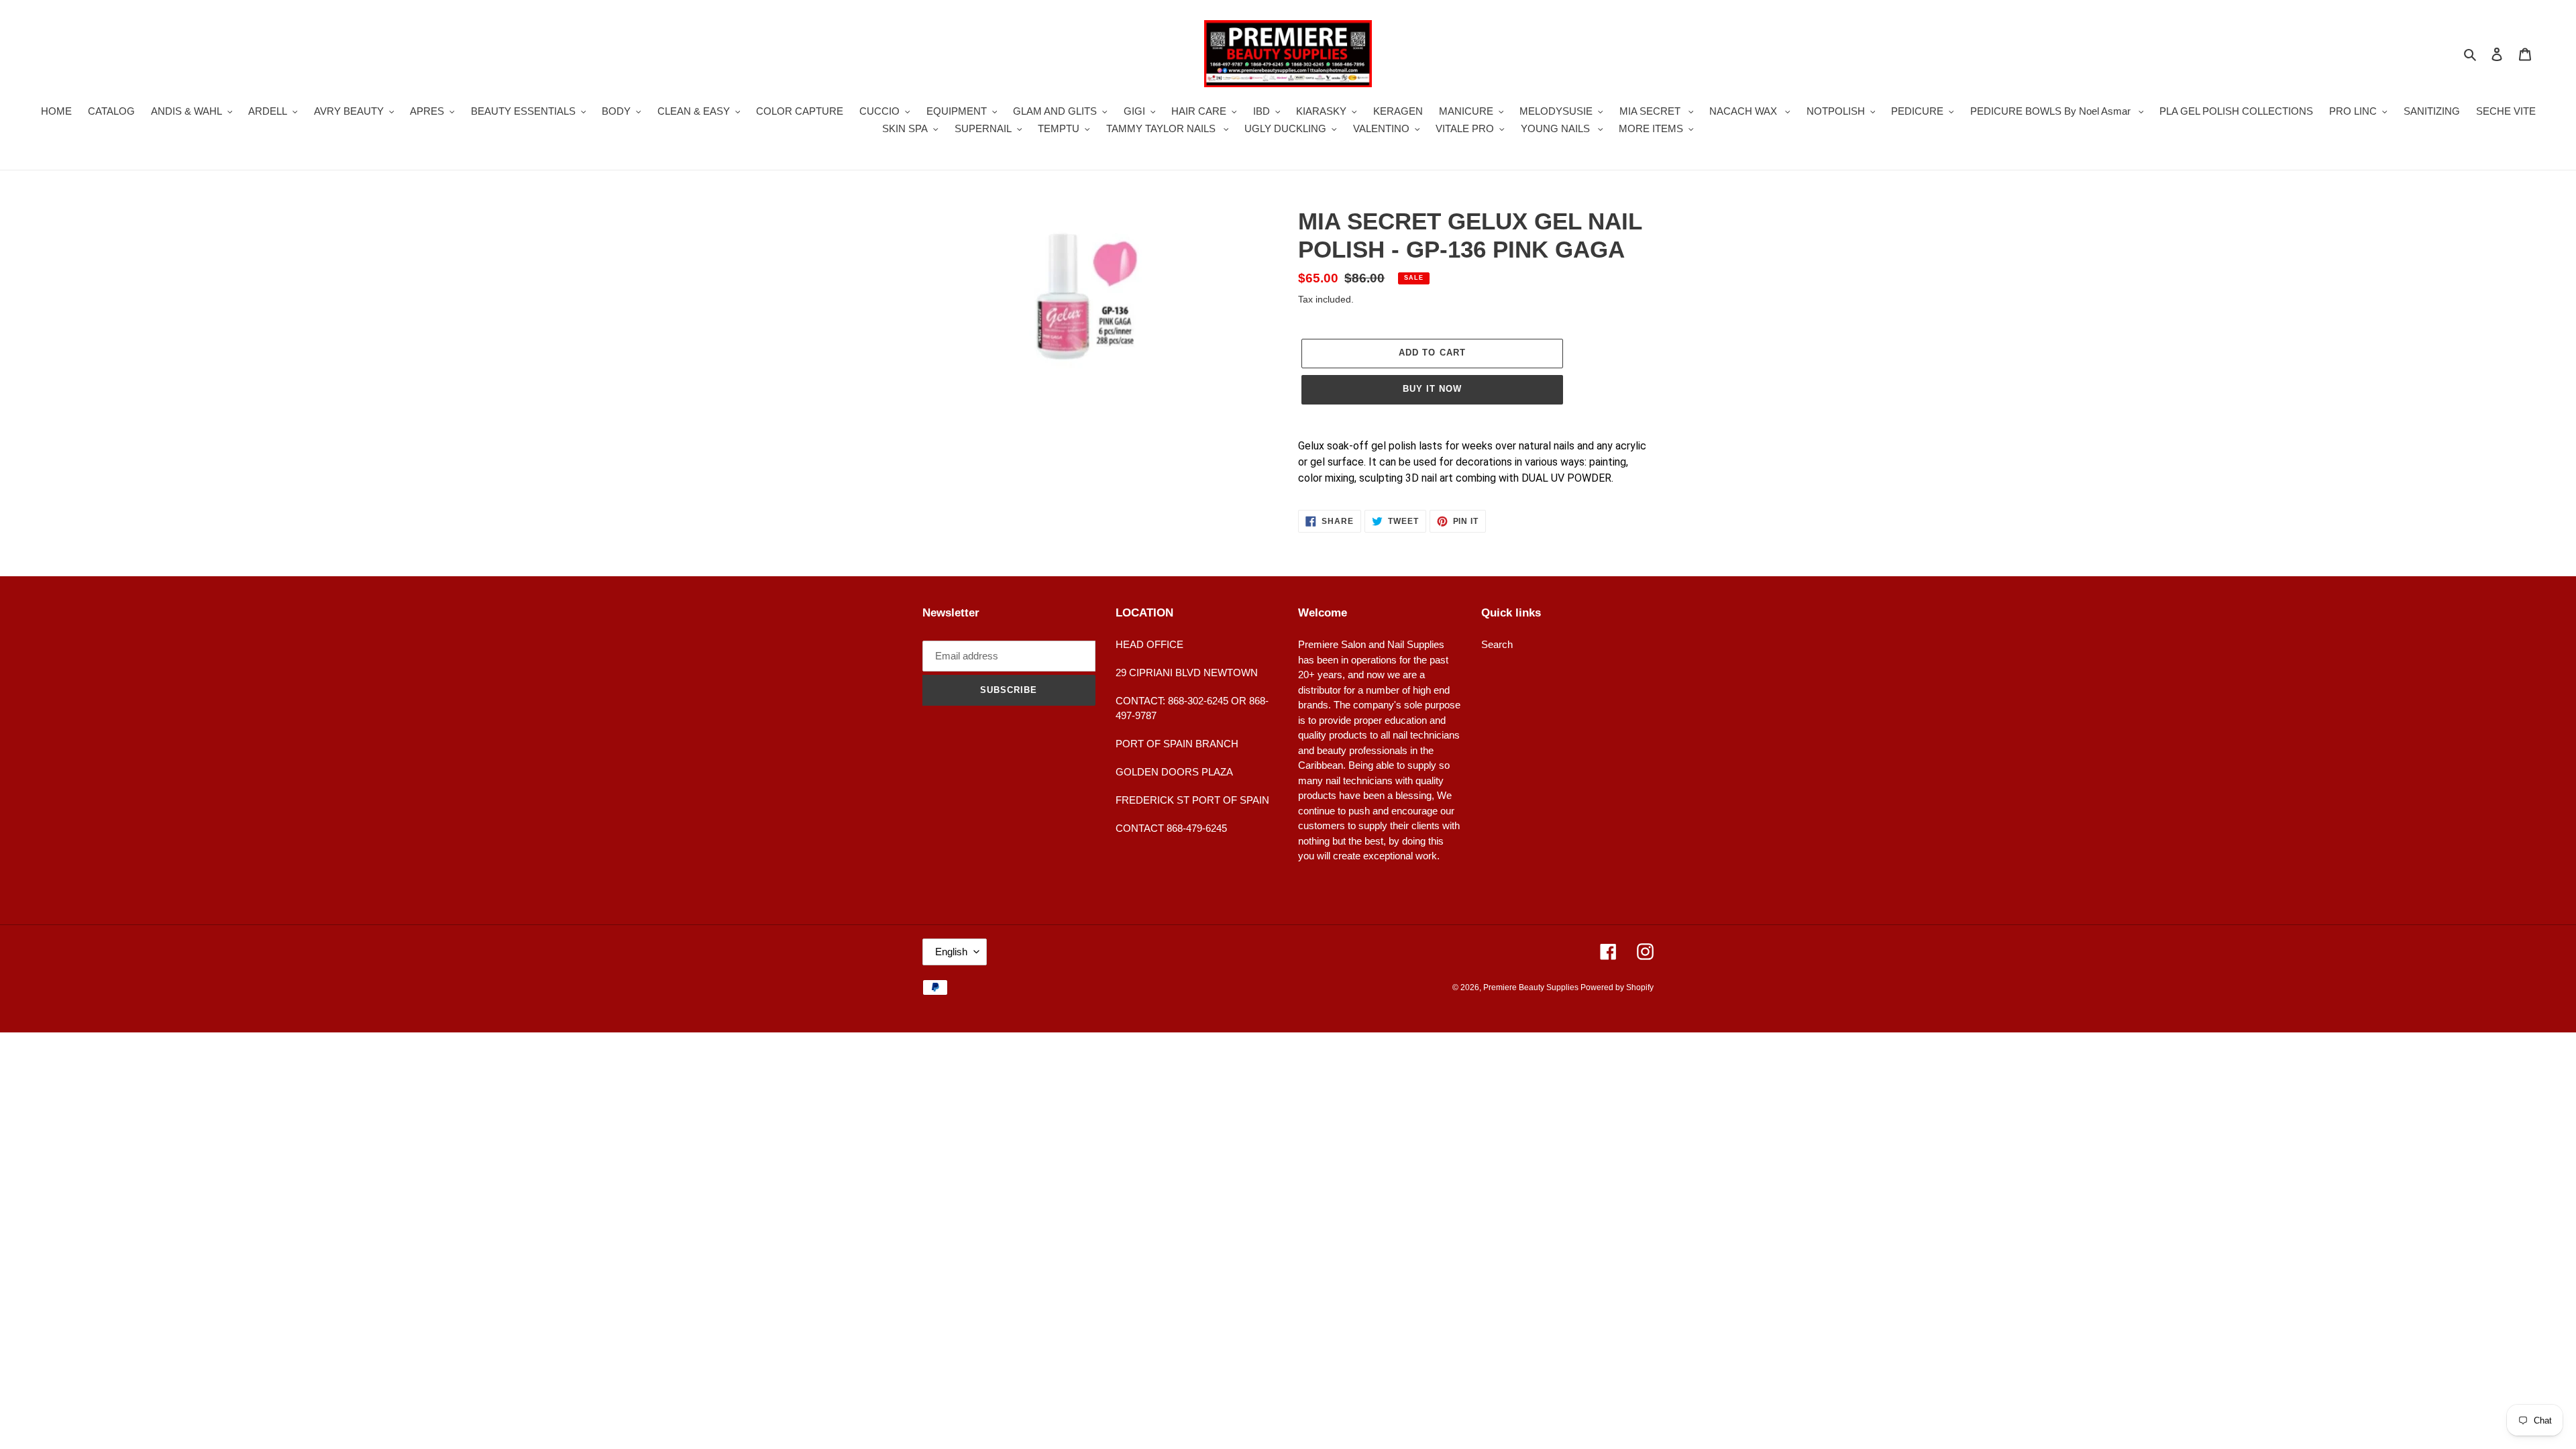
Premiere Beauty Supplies (1532, 987)
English (951, 952)
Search (1497, 644)
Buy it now (1432, 389)
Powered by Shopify (1617, 987)
